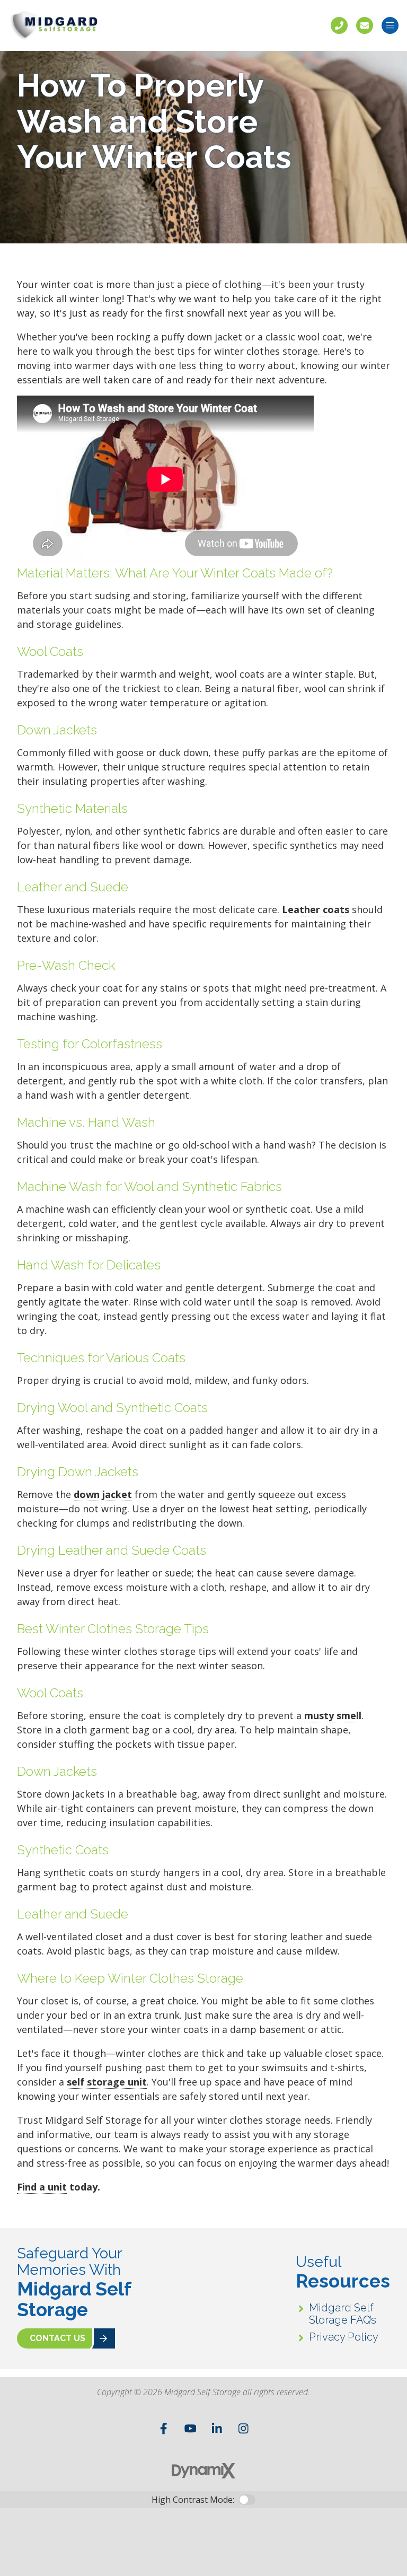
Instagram (243, 2429)
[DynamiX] (203, 2471)
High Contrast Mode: (193, 2500)
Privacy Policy (344, 2337)
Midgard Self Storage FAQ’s (343, 2314)
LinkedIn (217, 2429)
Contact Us (365, 25)
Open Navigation (390, 25)
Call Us (339, 25)
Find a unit (42, 2187)
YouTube (190, 2429)
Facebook (164, 2429)
